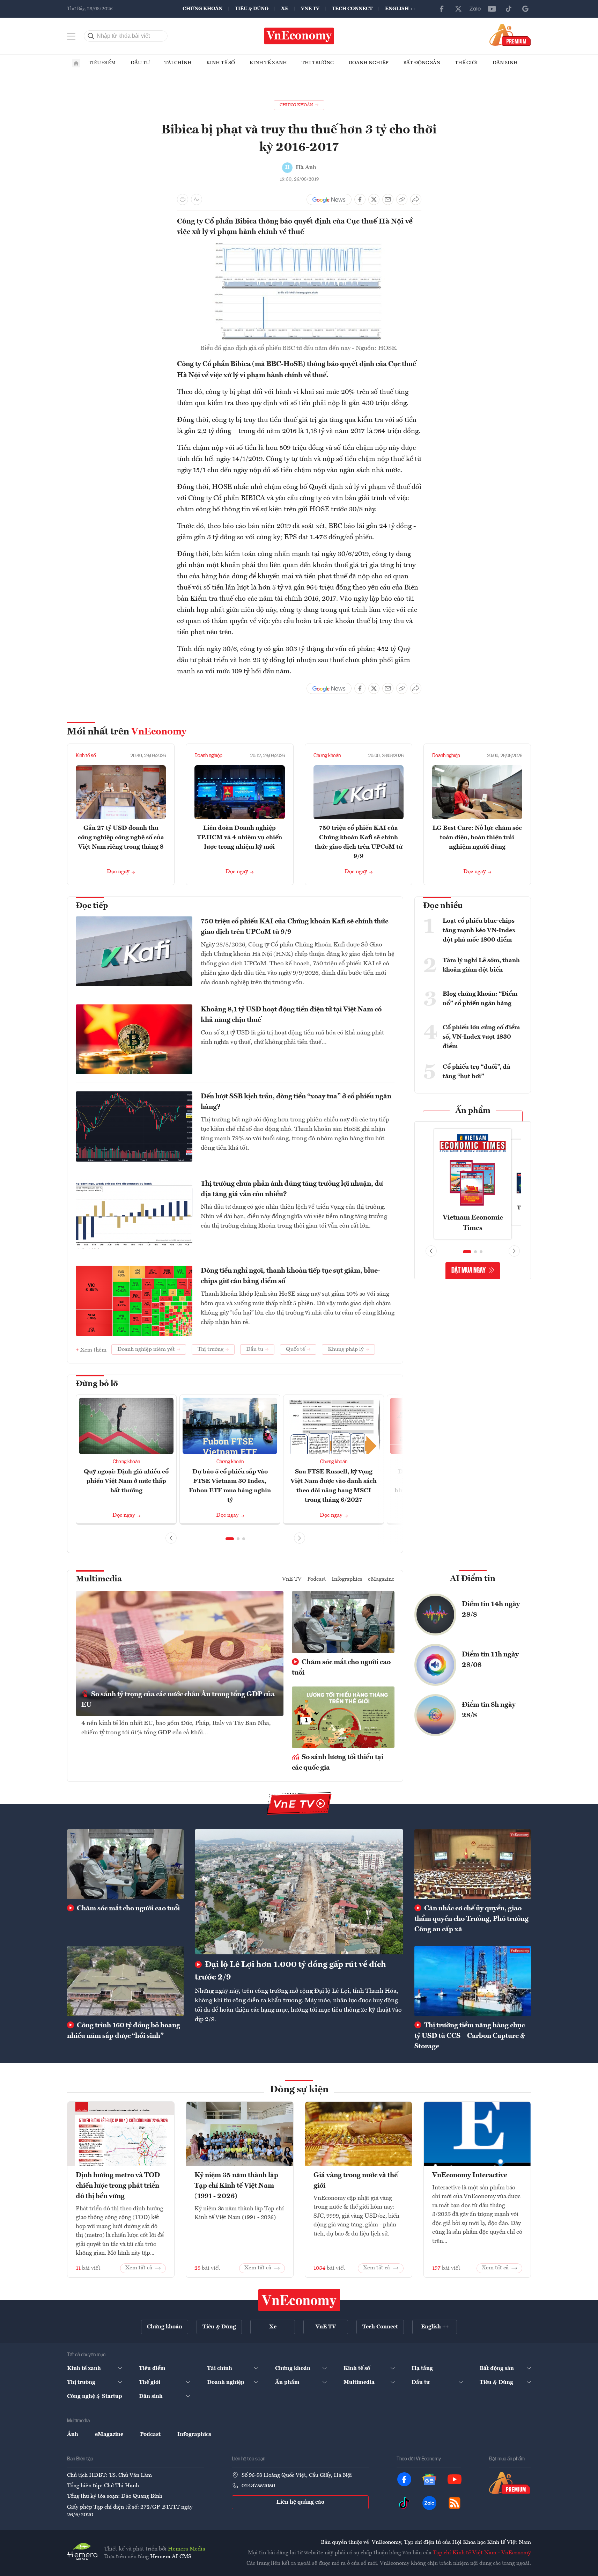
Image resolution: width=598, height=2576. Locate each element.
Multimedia (99, 1579)
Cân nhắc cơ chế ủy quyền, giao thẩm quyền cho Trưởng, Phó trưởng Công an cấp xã (471, 1919)
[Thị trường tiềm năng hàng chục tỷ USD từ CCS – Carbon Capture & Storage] (473, 1981)
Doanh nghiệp (368, 63)
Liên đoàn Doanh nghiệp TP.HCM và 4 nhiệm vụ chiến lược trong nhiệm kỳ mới (239, 837)
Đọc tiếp (92, 906)
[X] (458, 9)
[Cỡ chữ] (197, 199)
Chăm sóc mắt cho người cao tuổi (341, 1668)
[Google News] (525, 9)
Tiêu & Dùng (252, 9)
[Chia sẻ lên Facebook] (360, 199)
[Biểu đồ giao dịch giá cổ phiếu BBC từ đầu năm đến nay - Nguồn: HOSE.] (299, 247)
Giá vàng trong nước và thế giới (356, 2181)
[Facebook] (442, 9)
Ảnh (73, 2435)
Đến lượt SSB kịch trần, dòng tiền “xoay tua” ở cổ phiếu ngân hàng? (296, 1102)
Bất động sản (422, 63)
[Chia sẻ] (416, 199)
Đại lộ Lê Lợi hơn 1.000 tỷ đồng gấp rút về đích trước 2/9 (290, 1971)
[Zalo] (475, 9)
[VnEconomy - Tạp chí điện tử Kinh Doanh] (299, 2300)
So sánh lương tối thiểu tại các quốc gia (338, 1763)
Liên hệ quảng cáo (300, 2502)
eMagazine (381, 1579)
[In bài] (183, 199)
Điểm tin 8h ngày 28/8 (489, 1710)
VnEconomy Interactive (470, 2175)
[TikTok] (509, 9)
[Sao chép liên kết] (402, 199)
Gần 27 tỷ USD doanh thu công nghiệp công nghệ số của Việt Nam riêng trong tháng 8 (121, 837)
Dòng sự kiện (299, 2090)
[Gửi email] (388, 199)
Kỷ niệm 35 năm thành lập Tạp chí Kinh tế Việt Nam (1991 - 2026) (236, 2186)
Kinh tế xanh (268, 63)
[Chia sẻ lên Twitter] (374, 199)
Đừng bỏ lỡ (97, 1384)
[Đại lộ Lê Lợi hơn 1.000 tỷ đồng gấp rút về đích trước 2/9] (299, 1892)
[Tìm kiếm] (91, 36)
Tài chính (178, 63)
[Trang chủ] (76, 63)
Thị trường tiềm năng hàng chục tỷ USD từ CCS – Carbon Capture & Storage (470, 2036)
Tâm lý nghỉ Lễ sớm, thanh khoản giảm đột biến (481, 965)
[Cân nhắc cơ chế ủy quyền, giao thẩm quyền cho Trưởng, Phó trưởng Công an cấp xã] (473, 1864)
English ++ (400, 9)
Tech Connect (352, 9)
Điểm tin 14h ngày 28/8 (491, 1610)
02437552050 (258, 2486)
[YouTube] (492, 9)
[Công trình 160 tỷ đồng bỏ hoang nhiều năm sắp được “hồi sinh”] (125, 1981)
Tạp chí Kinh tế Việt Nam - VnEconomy (482, 2553)
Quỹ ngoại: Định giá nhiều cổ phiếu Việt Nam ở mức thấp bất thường (126, 1481)
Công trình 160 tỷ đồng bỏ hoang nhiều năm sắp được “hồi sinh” (124, 2031)
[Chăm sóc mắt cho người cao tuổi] (125, 1864)
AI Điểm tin (473, 1579)
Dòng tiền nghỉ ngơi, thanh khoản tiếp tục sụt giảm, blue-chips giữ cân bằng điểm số (290, 1276)
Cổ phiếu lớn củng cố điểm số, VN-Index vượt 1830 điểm (481, 1037)
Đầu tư (140, 63)
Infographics (347, 1579)
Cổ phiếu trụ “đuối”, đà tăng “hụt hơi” (477, 1072)
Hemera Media (187, 2549)
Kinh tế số (221, 63)
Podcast (317, 1579)
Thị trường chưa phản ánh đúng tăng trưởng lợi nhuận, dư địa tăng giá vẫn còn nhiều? (292, 1189)
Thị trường (318, 63)
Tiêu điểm (102, 63)
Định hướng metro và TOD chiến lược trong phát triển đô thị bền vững (118, 2186)
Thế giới (466, 63)
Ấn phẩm (473, 1111)
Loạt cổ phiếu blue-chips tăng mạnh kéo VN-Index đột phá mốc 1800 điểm (479, 930)
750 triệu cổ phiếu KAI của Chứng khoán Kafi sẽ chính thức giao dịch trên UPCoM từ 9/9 (294, 927)
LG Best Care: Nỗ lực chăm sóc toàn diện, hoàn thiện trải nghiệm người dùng (477, 837)
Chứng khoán (202, 9)
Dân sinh (505, 63)
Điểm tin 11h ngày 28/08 (490, 1660)
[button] (230, 1539)
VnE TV (310, 9)
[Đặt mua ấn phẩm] (510, 35)
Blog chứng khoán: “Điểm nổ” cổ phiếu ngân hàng (480, 999)
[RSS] (455, 2503)
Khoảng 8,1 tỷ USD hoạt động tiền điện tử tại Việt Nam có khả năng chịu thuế (291, 1015)
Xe (285, 9)
